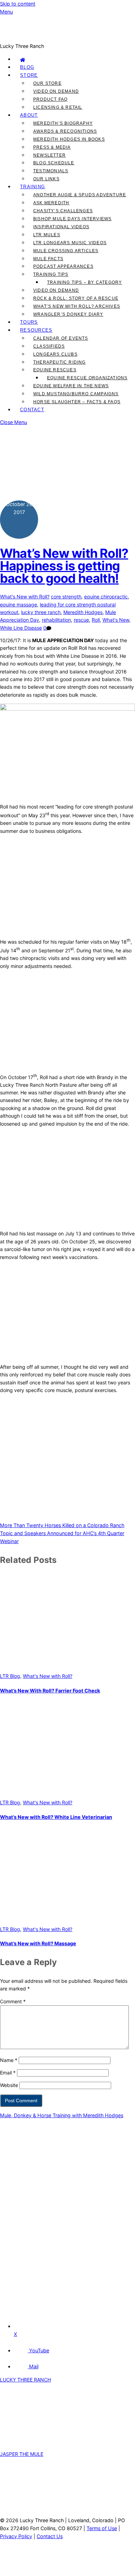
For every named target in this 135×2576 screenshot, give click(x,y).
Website (9, 2085)
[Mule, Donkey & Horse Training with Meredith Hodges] (67, 38)
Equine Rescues (55, 370)
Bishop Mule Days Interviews (72, 219)
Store (29, 75)
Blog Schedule (54, 163)
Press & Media (52, 147)
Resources (36, 330)
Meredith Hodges (83, 612)
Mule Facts (48, 259)
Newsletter (49, 155)
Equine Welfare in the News (71, 386)
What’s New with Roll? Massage (38, 1943)
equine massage (19, 604)
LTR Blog (10, 1676)
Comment (13, 2001)
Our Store (47, 83)
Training (33, 187)
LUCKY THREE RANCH (25, 2380)
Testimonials (51, 171)
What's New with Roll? (25, 597)
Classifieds (49, 346)
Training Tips (51, 274)
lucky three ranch (41, 612)
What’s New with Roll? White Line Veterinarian (56, 1817)
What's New (116, 620)
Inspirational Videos (61, 227)
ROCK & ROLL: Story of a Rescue (76, 298)
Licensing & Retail (58, 107)
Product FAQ (50, 99)
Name (9, 2060)
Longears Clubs (55, 354)
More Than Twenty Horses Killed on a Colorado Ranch (62, 1525)
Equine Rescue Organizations (87, 378)
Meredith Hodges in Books (69, 139)
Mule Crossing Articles (66, 251)
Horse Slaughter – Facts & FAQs (77, 402)
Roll (96, 620)
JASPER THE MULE (22, 2454)
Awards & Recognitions (65, 131)
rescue (81, 620)
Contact (32, 410)
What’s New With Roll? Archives (77, 306)
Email (8, 2073)
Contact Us (50, 2536)
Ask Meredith (51, 203)
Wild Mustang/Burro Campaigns (76, 394)
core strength (66, 597)
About (29, 115)
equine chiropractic (106, 597)
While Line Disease (21, 628)
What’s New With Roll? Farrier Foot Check (50, 1691)
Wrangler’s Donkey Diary (68, 314)
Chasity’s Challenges (63, 211)
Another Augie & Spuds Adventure (80, 195)
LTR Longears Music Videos (70, 243)
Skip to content (18, 4)
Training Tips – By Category (84, 282)
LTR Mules (47, 235)
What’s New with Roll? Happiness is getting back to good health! (64, 566)
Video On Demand (56, 91)
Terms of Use (102, 2528)
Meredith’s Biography (63, 123)
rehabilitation (56, 620)
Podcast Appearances (63, 266)
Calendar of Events (61, 338)
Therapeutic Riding (60, 362)
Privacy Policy (16, 2536)
